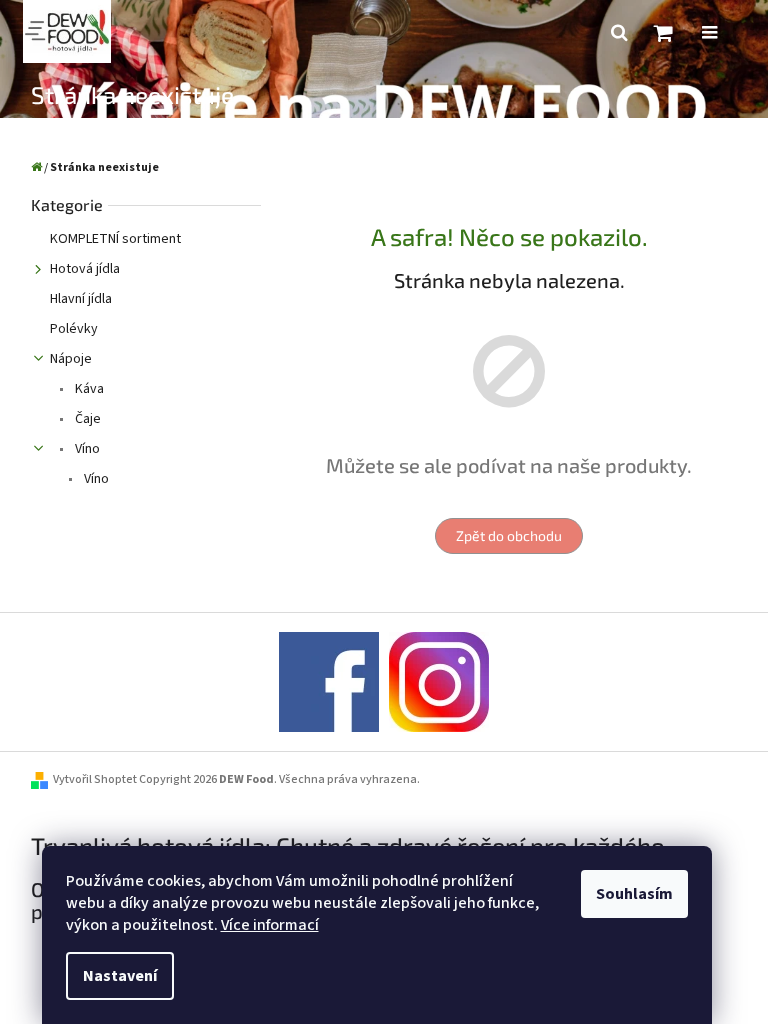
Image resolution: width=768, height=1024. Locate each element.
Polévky (74, 329)
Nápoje (71, 359)
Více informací (270, 925)
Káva (88, 389)
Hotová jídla (85, 269)
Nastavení (120, 976)
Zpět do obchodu (509, 535)
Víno (86, 449)
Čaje (86, 419)
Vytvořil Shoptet (95, 779)
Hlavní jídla (81, 299)
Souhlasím (634, 894)
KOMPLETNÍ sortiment (115, 239)
